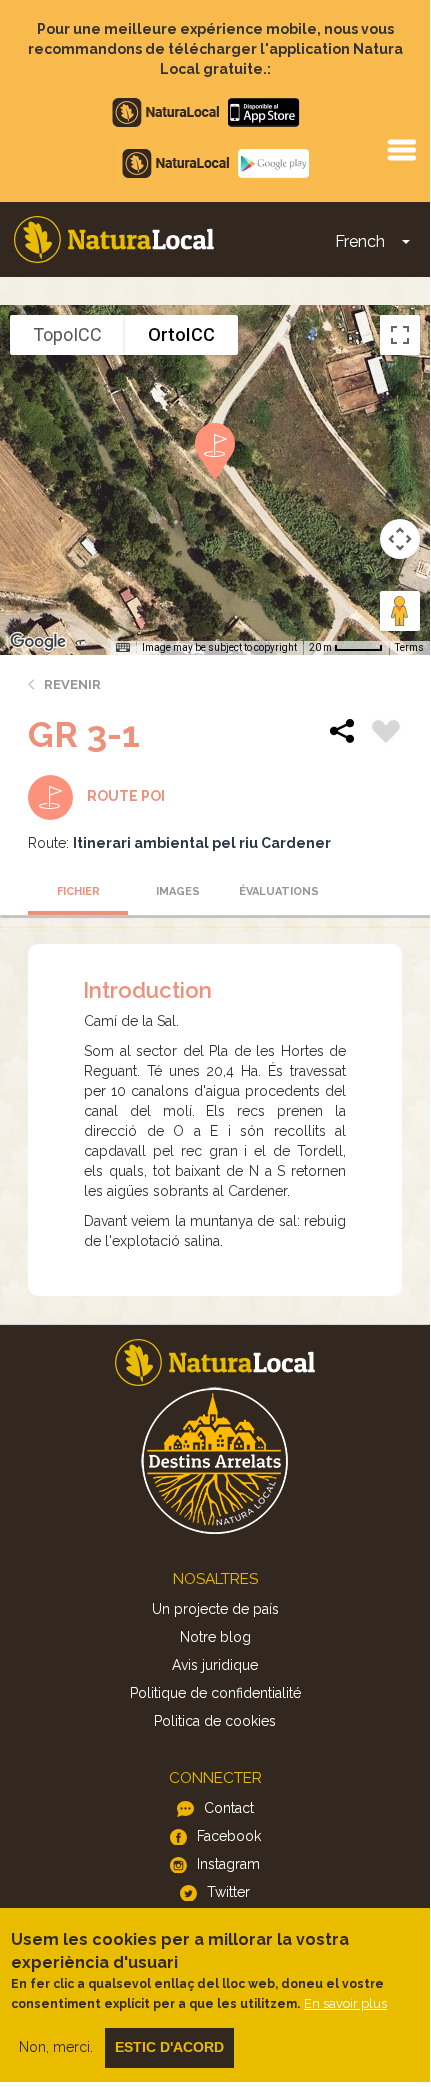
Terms (409, 647)
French (360, 241)
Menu (401, 149)
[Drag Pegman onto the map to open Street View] (400, 611)
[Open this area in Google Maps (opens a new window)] (38, 642)
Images (178, 891)
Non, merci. (56, 2047)
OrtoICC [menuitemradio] (181, 334)
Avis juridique (215, 1665)
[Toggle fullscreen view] (400, 335)
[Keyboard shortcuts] (123, 648)
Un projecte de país (215, 1609)
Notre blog (215, 1637)
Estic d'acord (169, 2047)
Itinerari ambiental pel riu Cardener (202, 843)
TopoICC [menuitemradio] (67, 334)
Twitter (228, 1892)
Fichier (78, 891)
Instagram (228, 1864)
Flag (386, 734)
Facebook (229, 1836)
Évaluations (279, 891)
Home (114, 239)
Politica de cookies (215, 1721)
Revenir (72, 684)
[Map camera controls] (400, 539)
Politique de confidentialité (215, 1693)
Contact (229, 1808)
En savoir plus (345, 2003)
